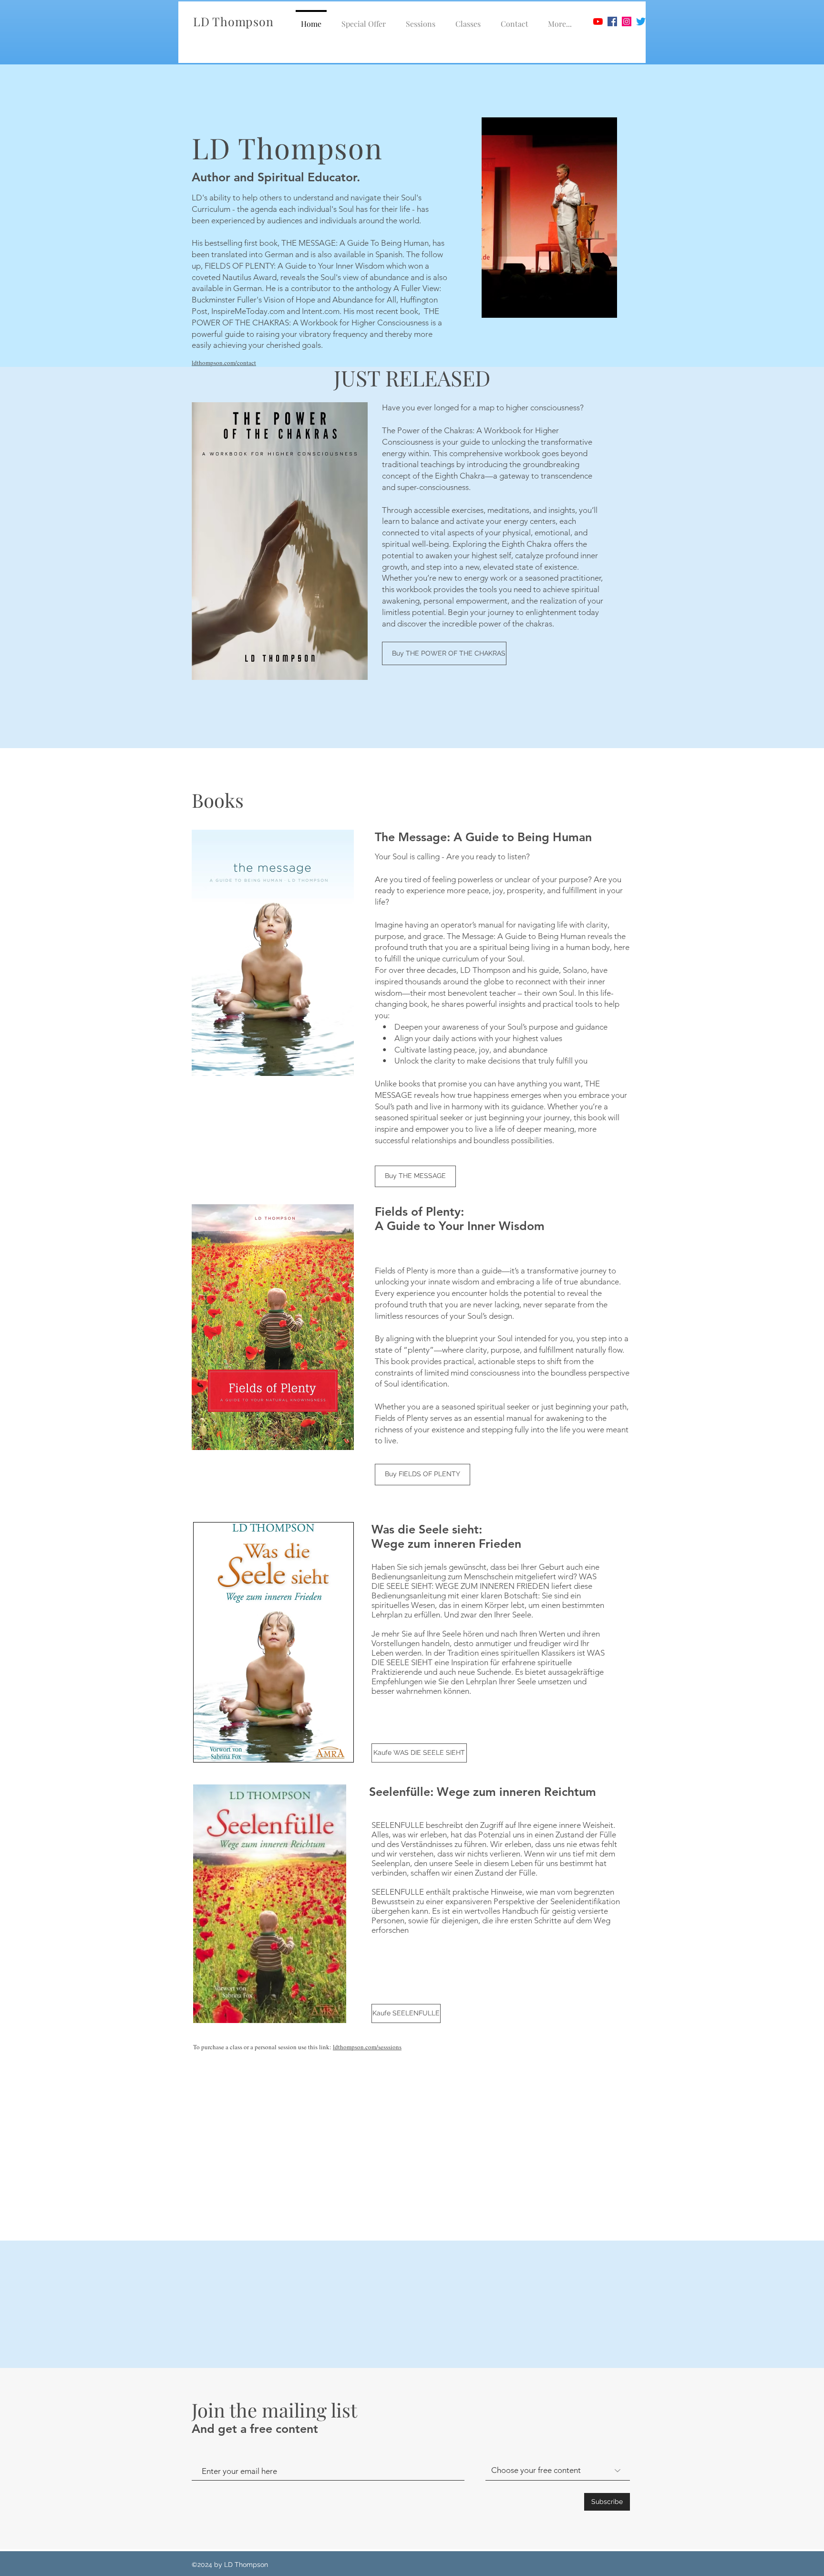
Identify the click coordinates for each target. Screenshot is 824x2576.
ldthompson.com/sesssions (367, 2047)
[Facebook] (612, 21)
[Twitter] (641, 21)
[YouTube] (598, 21)
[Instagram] (627, 21)
